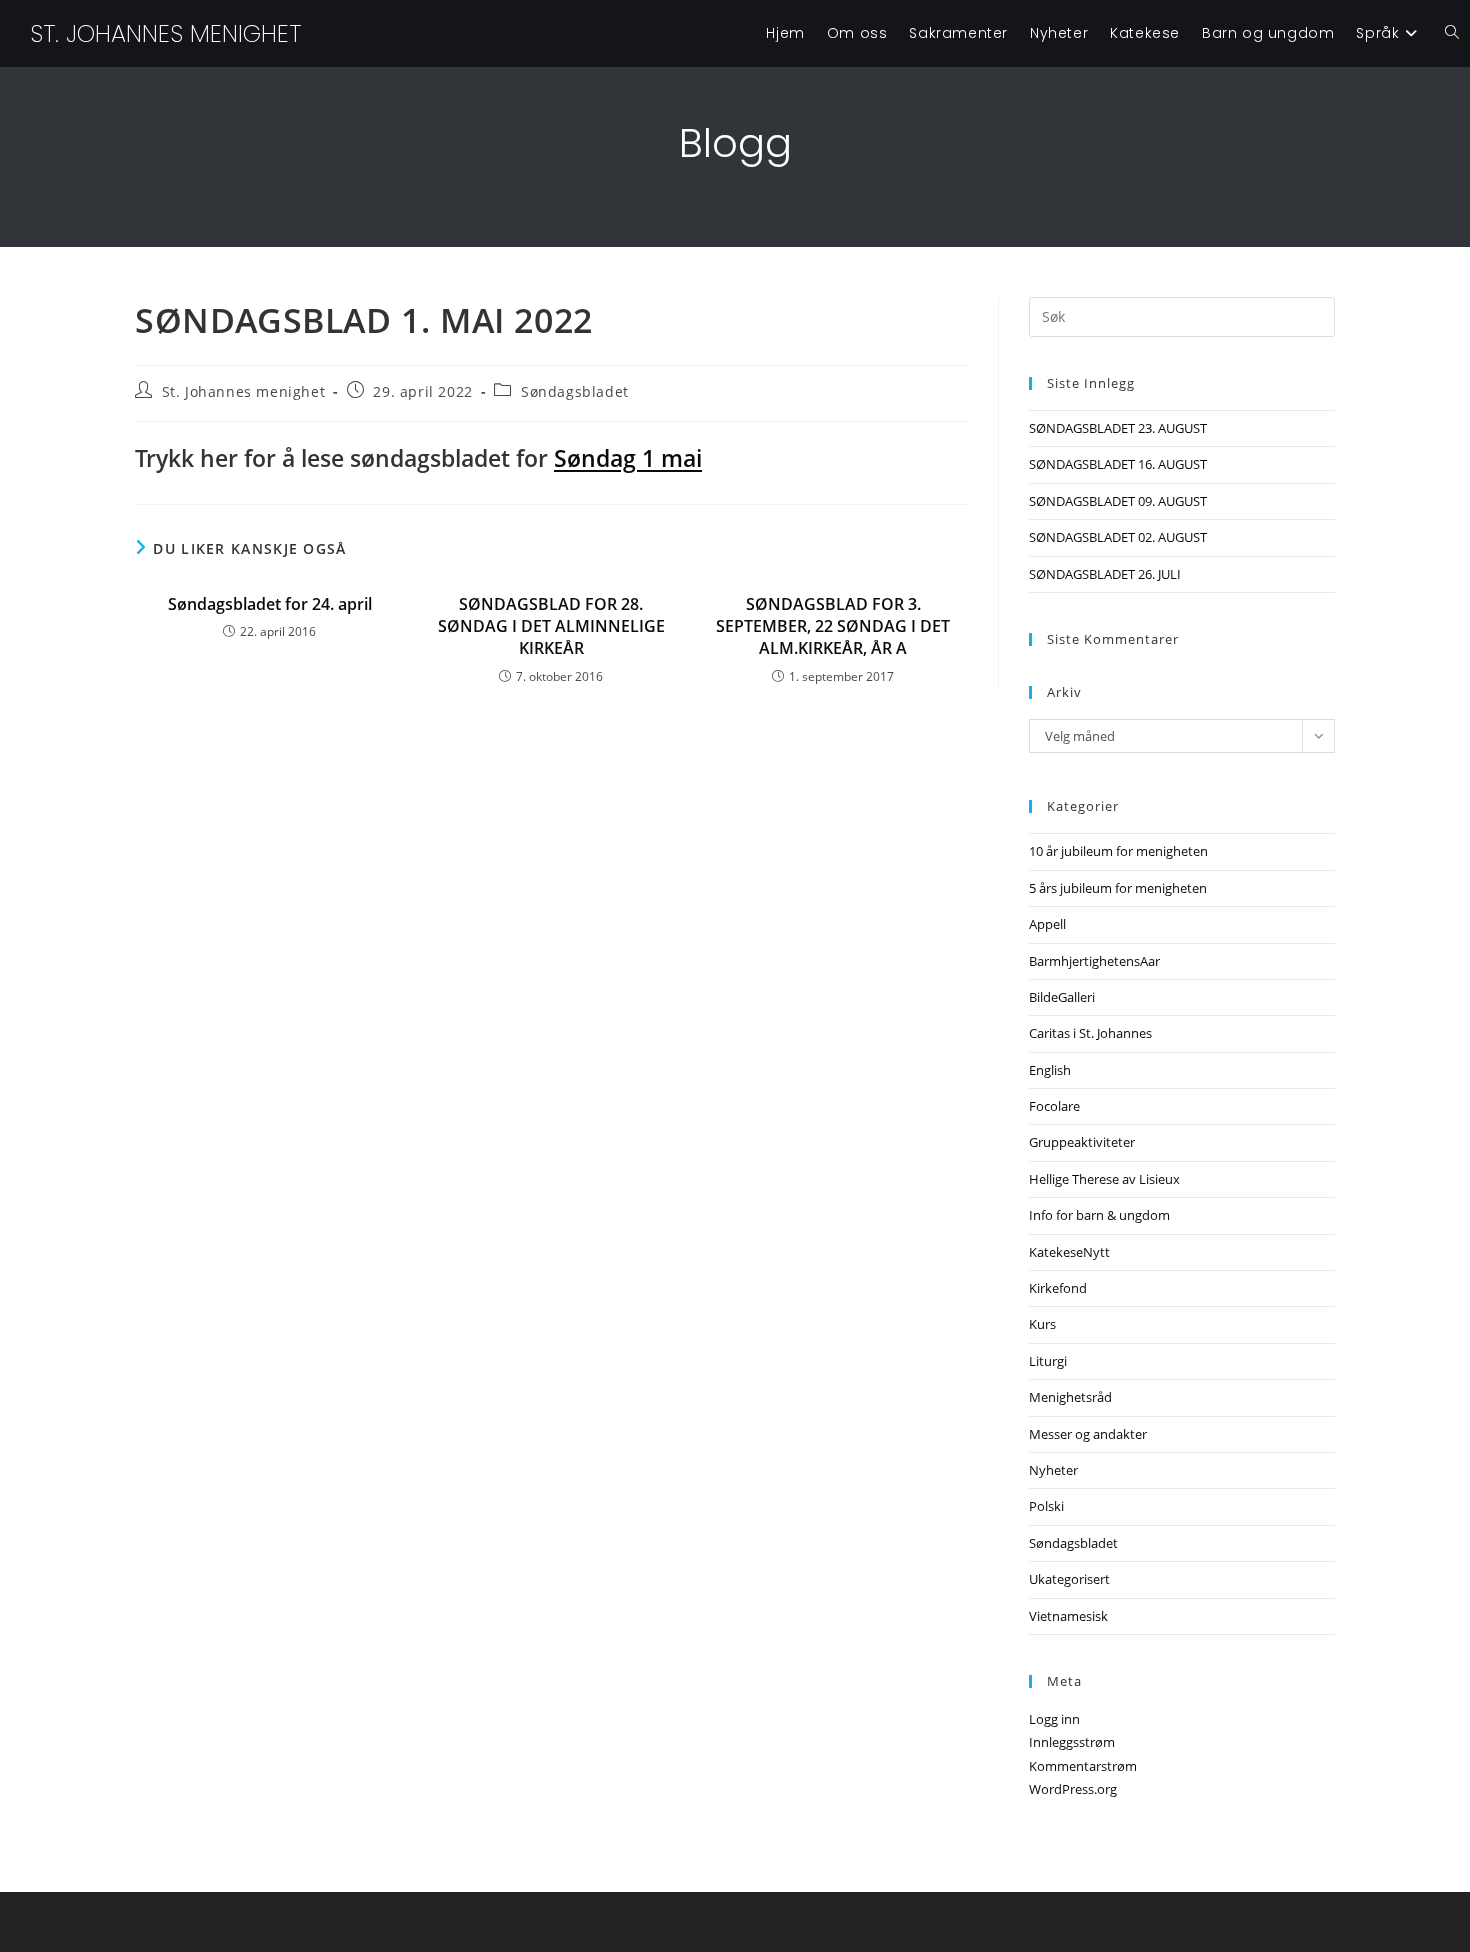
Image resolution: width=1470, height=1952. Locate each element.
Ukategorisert (1069, 1579)
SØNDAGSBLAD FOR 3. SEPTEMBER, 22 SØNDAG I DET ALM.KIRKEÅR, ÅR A (833, 626)
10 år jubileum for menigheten (1118, 851)
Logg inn (1054, 1719)
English (1050, 1070)
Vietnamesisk (1068, 1616)
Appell (1047, 924)
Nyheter (1053, 1470)
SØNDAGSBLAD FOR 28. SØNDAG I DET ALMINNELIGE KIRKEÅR (551, 626)
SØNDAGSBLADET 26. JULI (1105, 574)
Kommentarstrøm (1083, 1766)
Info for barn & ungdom (1099, 1215)
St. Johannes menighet (165, 33)
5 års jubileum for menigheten (1118, 888)
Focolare (1054, 1106)
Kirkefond (1058, 1288)
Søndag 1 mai (628, 458)
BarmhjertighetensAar (1094, 961)
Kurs (1042, 1324)
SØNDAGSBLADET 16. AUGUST (1118, 464)
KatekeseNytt (1069, 1252)
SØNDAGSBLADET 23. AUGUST (1118, 428)
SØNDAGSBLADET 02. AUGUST (1118, 537)
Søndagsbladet (575, 391)
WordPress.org (1073, 1789)
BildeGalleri (1062, 997)
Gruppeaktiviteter (1082, 1142)
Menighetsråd (1070, 1397)
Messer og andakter (1088, 1434)
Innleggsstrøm (1072, 1742)
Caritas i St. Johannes (1090, 1033)
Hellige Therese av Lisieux (1104, 1179)
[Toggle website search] (1452, 33)
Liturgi (1048, 1361)
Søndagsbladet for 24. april (270, 604)
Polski (1046, 1506)
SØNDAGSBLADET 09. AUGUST (1118, 501)
